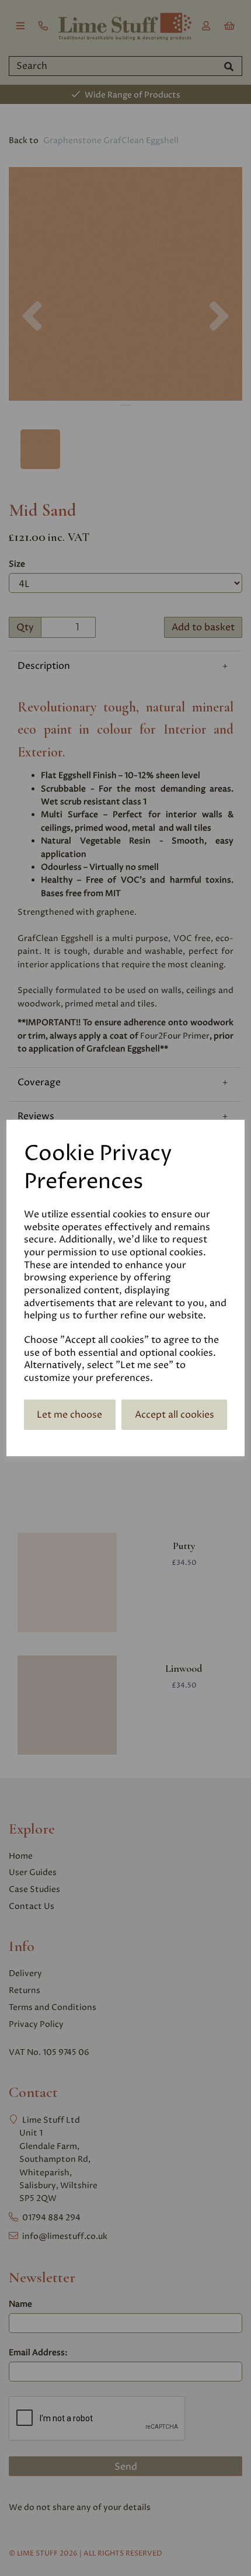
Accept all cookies (175, 1415)
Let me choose (69, 1415)
